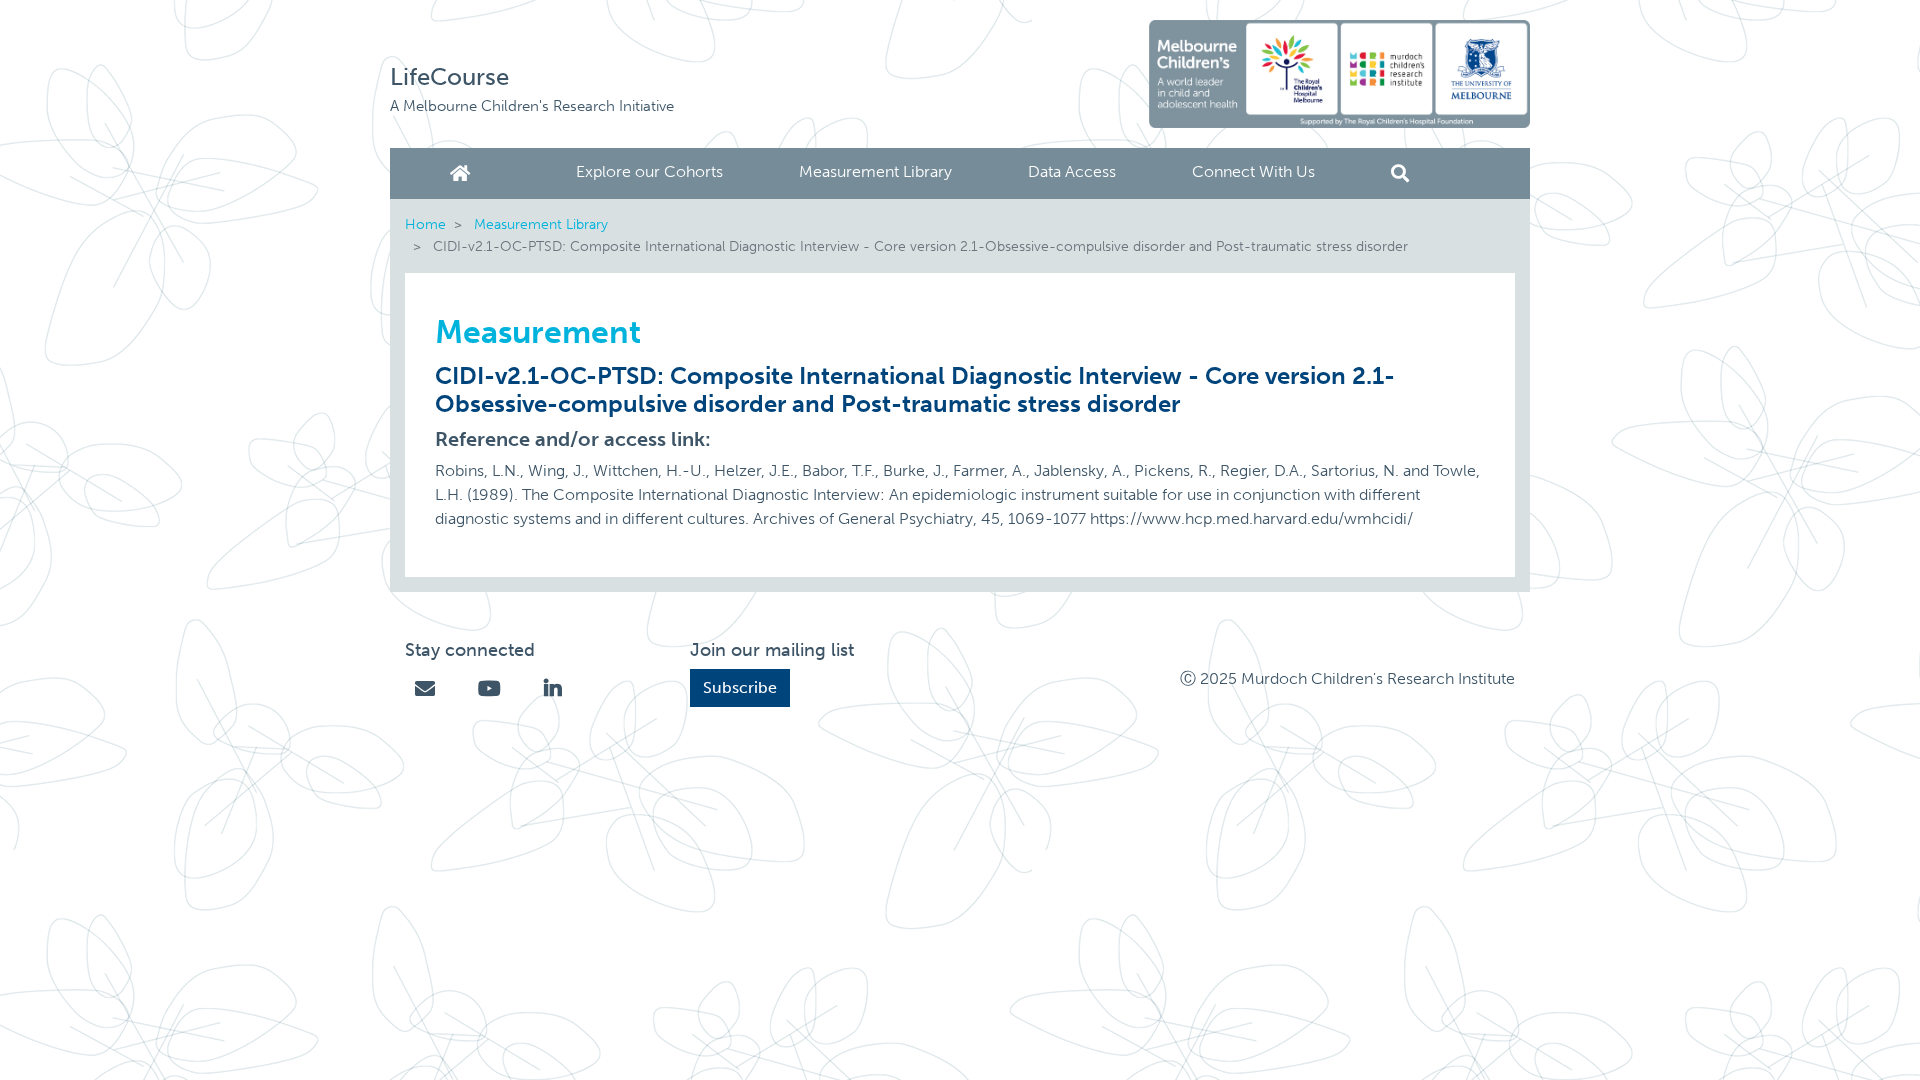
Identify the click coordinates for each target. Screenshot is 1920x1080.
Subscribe (740, 687)
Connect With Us (1253, 171)
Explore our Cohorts (649, 171)
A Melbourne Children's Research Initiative (532, 106)
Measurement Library (875, 171)
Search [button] (1400, 173)
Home (464, 173)
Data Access (1072, 171)
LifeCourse (449, 76)
